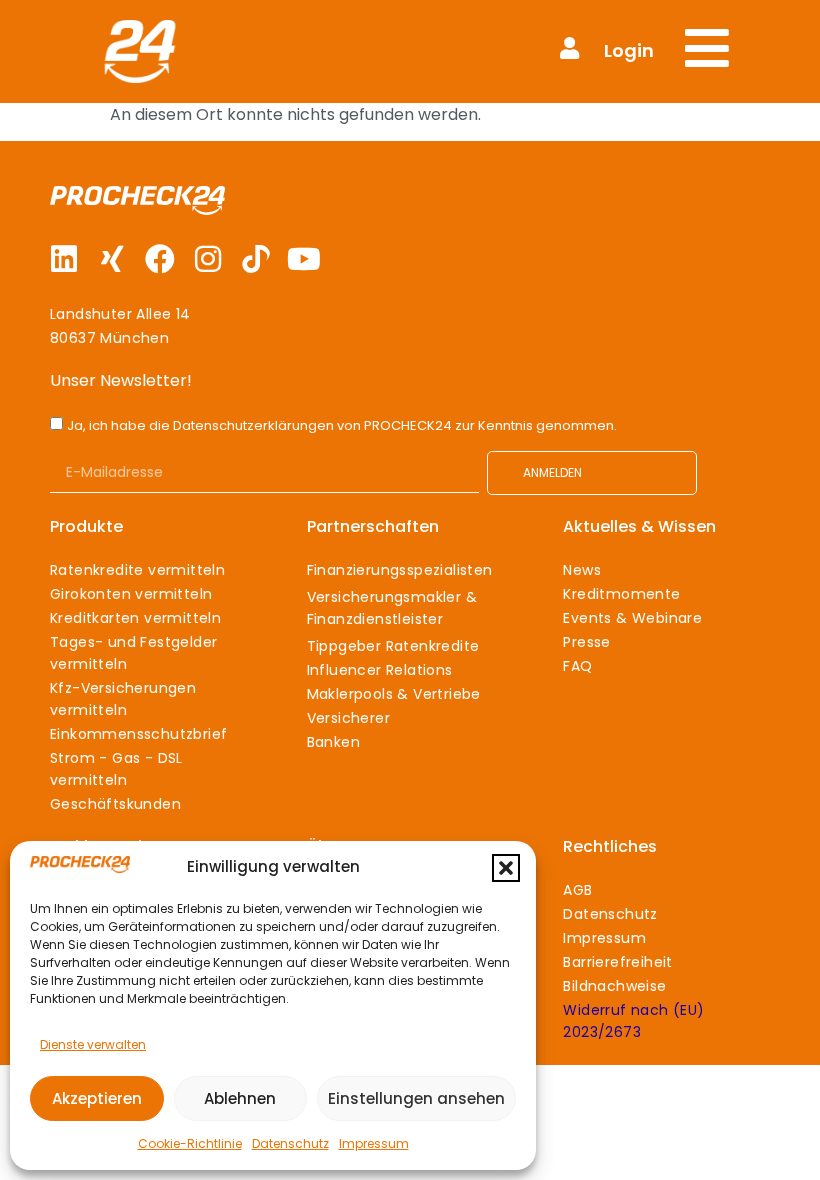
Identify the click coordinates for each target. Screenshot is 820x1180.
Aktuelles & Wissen (639, 526)
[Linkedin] (64, 259)
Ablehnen (240, 1098)
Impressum (374, 1143)
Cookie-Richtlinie (190, 1143)
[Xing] (112, 259)
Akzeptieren (97, 1098)
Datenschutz (290, 1143)
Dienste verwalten (93, 1044)
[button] (506, 868)
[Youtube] (304, 259)
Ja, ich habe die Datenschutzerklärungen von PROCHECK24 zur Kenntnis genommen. (342, 425)
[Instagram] (208, 259)
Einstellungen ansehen (416, 1098)
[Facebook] (160, 259)
